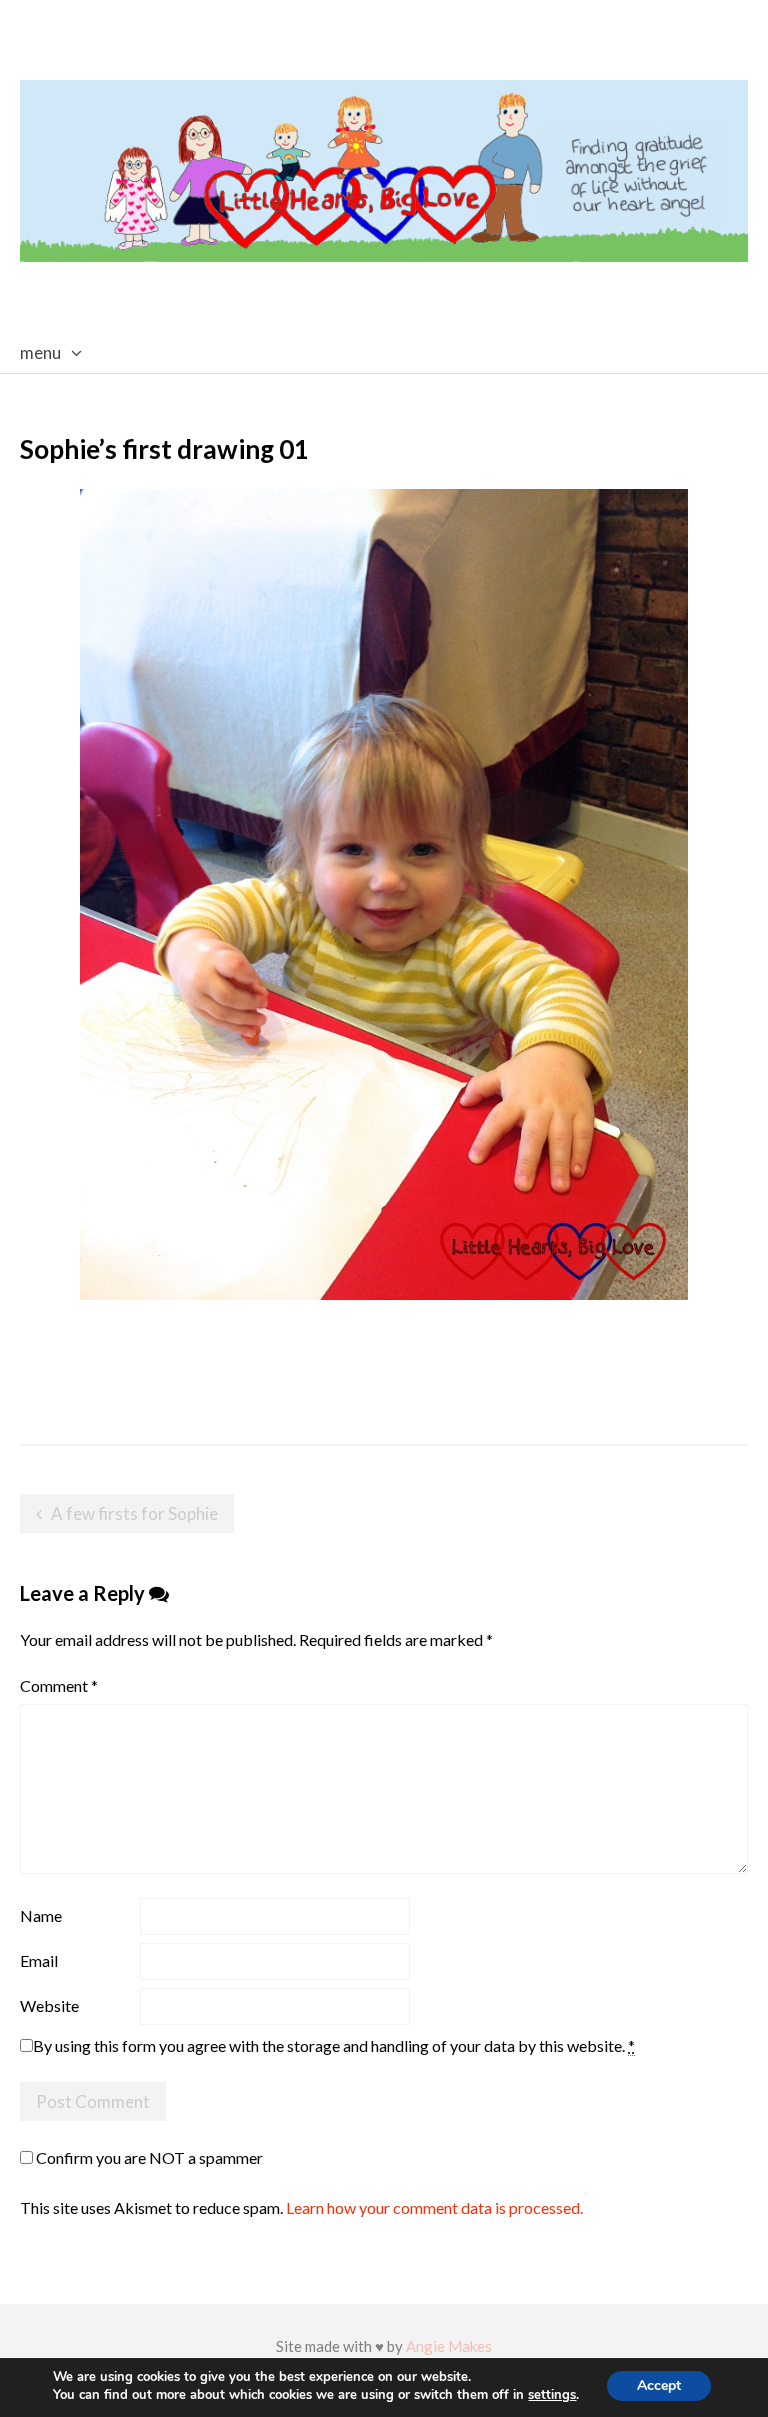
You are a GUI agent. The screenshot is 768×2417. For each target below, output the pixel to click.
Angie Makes (449, 2346)
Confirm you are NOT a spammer (148, 2157)
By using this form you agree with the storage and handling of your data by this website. (334, 2045)
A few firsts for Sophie (134, 1513)
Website (49, 2005)
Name (41, 1915)
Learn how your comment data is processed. (434, 2207)
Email (39, 1960)
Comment (59, 1685)
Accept (659, 2385)
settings (552, 2395)
